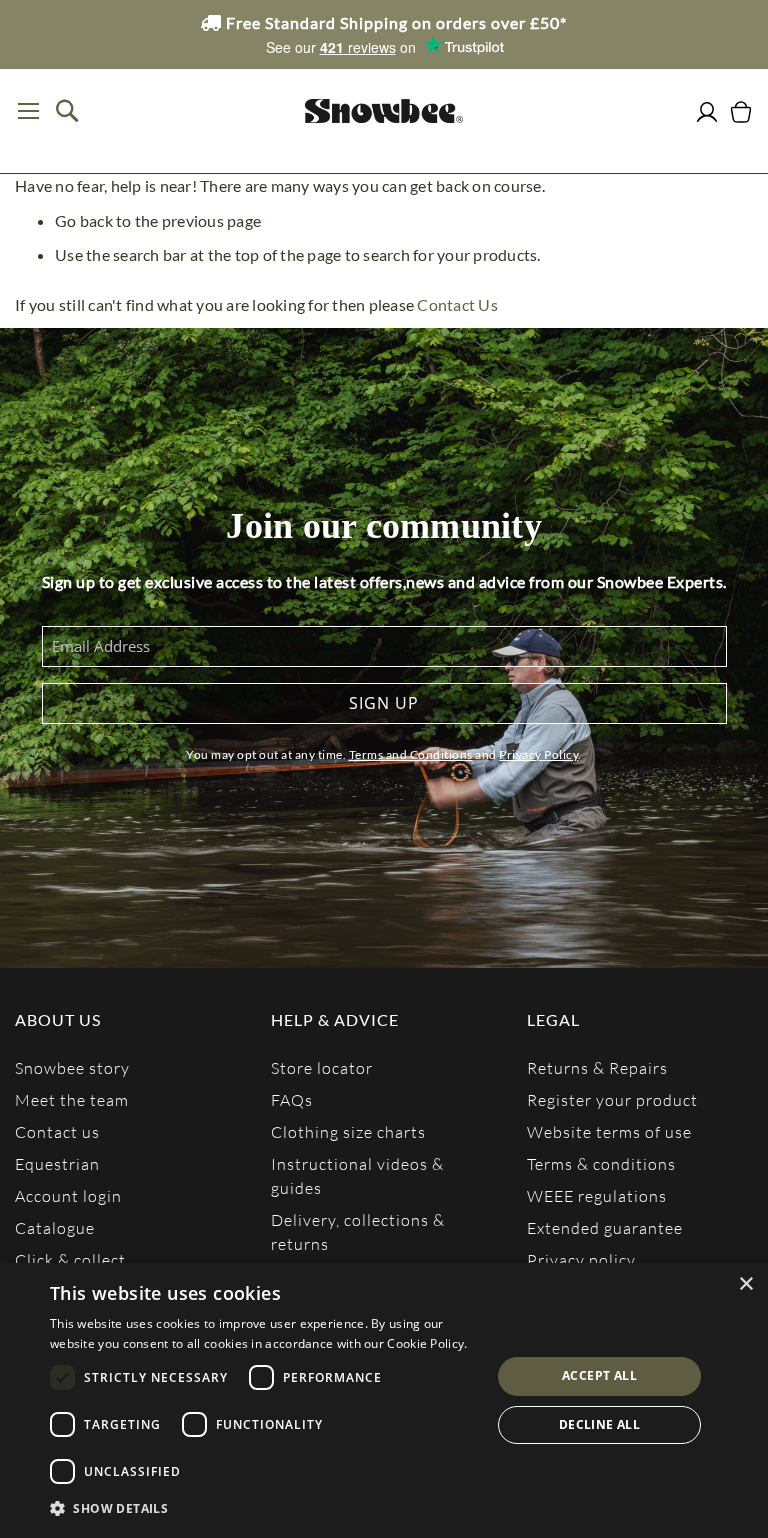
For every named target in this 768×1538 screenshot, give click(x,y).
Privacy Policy (538, 754)
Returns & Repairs (597, 1067)
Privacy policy (581, 1259)
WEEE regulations (597, 1195)
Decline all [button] (599, 1424)
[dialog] (384, 1400)
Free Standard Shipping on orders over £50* (394, 22)
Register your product (612, 1099)
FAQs (292, 1099)
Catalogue (55, 1227)
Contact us (57, 1131)
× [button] (745, 1284)
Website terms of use (609, 1131)
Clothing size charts (348, 1131)
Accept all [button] (599, 1375)
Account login (68, 1195)
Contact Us (457, 304)
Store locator (322, 1067)
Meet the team (72, 1099)
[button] (264, 1509)
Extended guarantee (605, 1227)
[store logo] (384, 111)
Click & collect (70, 1259)
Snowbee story (72, 1067)
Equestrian (57, 1163)
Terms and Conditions (411, 754)
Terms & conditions (601, 1163)
